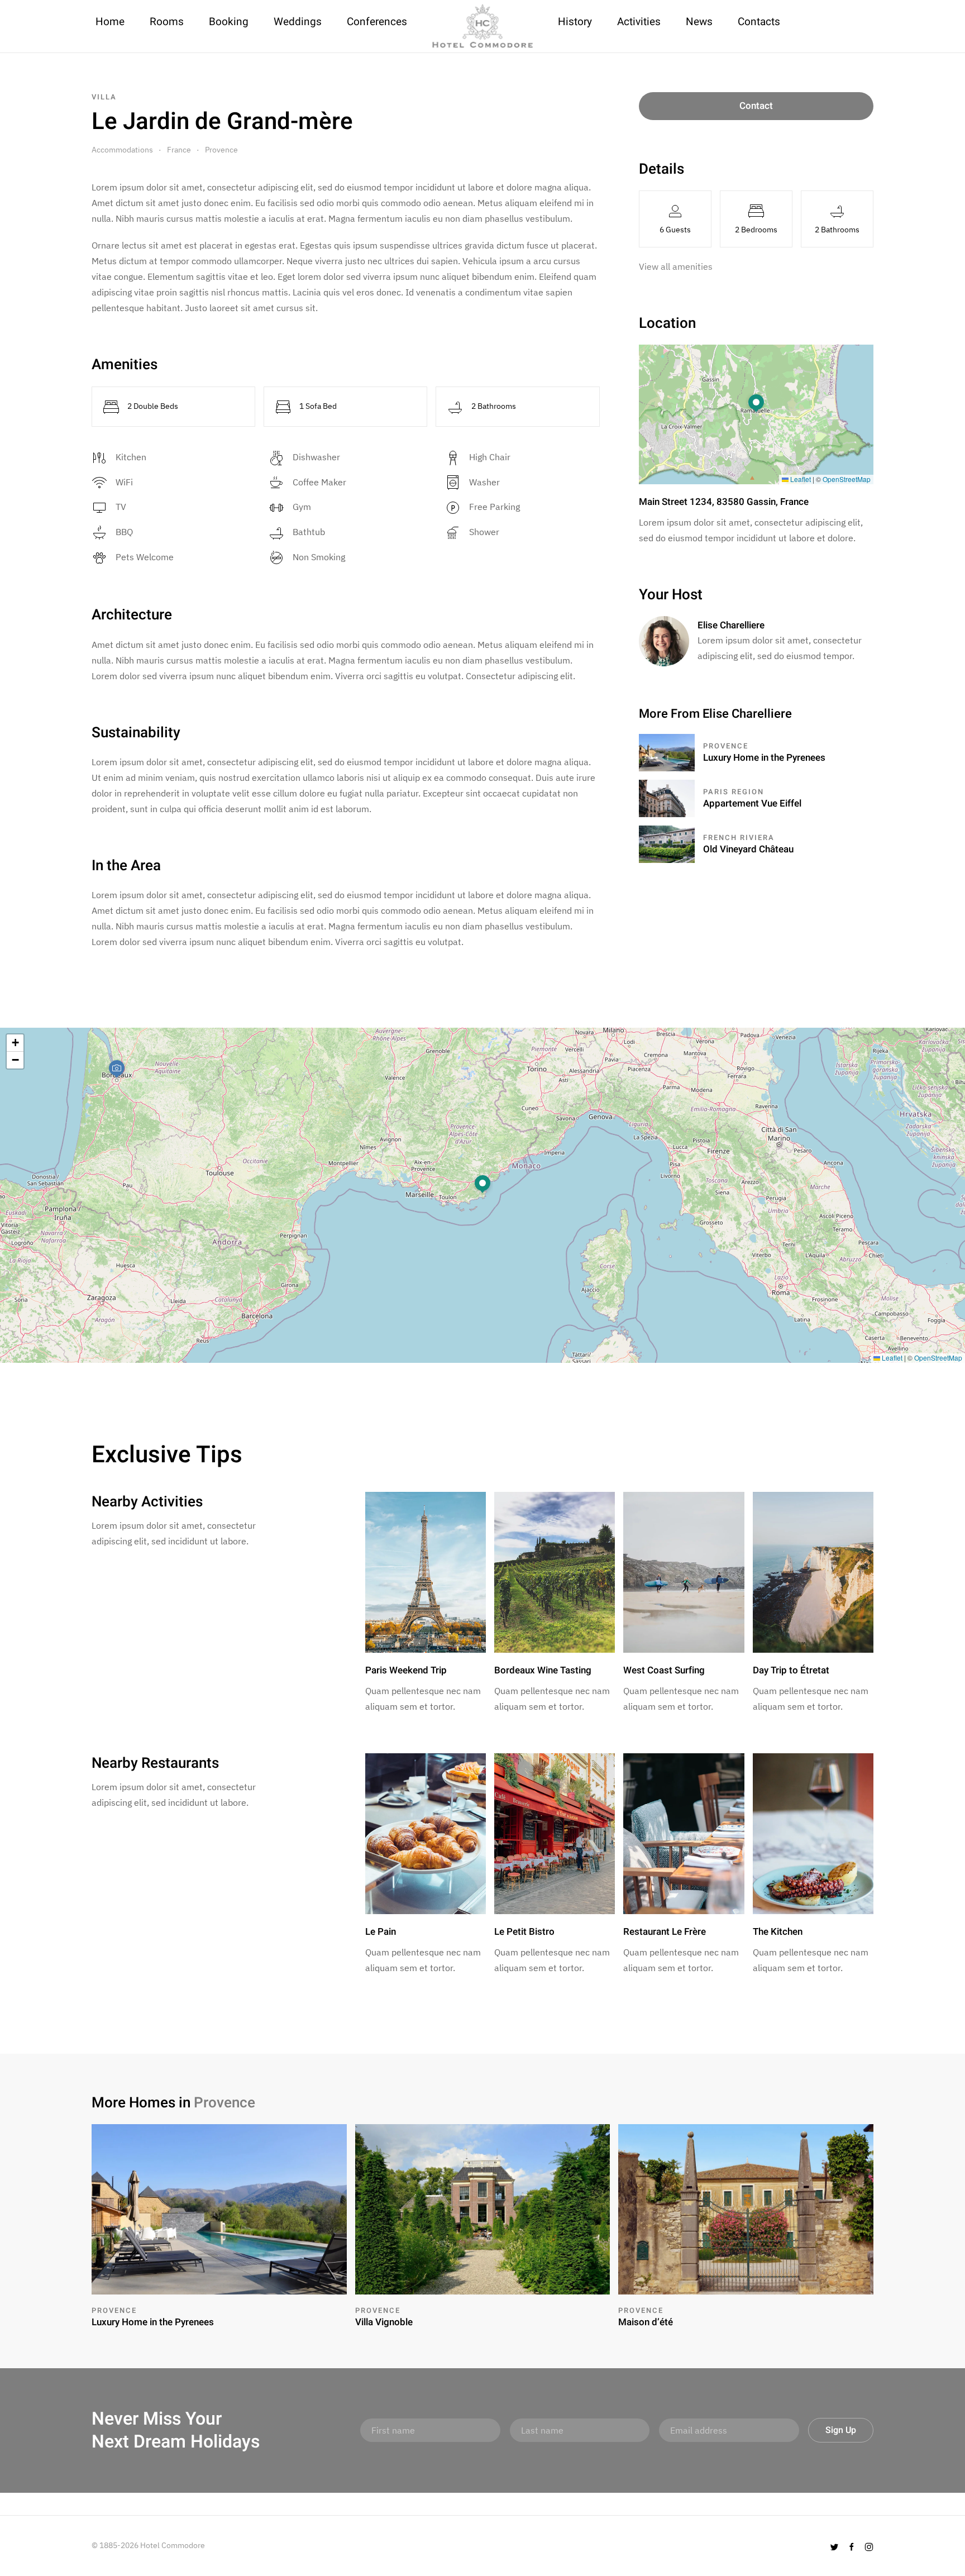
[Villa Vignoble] (483, 2208)
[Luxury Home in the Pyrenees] (667, 752)
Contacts (759, 22)
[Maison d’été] (746, 2208)
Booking (229, 22)
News (699, 22)
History (575, 22)
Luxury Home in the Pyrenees (764, 758)
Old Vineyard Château (748, 849)
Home (110, 22)
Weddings (298, 22)
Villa (104, 97)
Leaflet (800, 479)
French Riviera (739, 838)
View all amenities (676, 266)
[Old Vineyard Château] (667, 843)
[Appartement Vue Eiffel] (667, 798)
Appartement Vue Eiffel (752, 803)
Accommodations (122, 150)
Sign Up (841, 2430)
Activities (639, 22)
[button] (756, 404)
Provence (221, 150)
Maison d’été (646, 2322)
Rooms (167, 22)
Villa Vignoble (384, 2322)
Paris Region (734, 792)
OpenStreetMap (847, 479)
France (179, 150)
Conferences (377, 22)
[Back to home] (482, 26)
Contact (756, 106)
